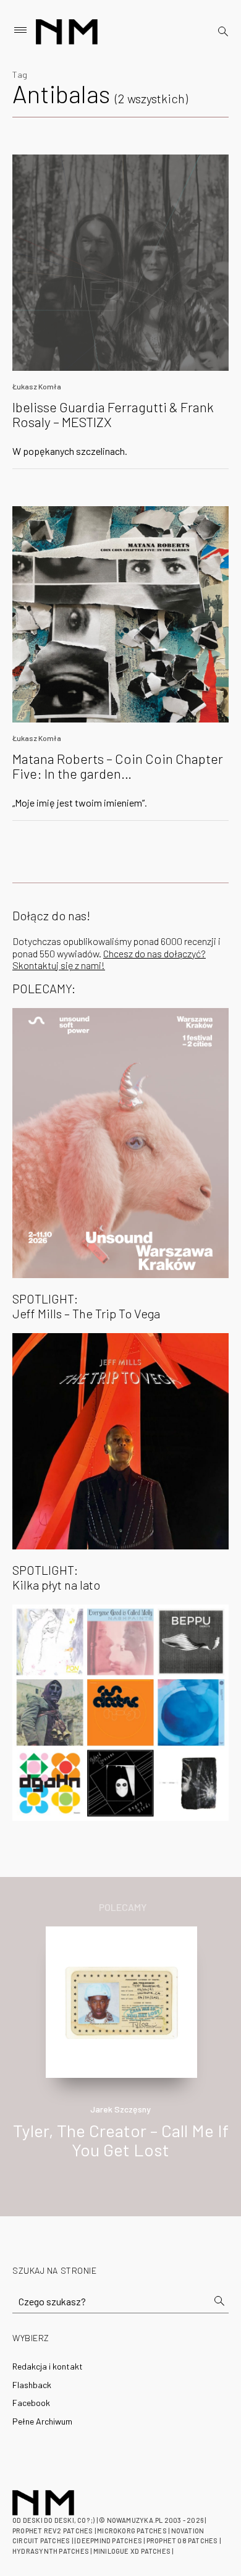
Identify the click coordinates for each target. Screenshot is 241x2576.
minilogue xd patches (132, 2551)
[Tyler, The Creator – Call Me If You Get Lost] (121, 2001)
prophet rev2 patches (53, 2531)
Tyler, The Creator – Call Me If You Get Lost (121, 2140)
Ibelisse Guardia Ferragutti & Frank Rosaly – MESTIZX (113, 414)
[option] (120, 2056)
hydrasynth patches (51, 2551)
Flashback (32, 2385)
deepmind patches (109, 2540)
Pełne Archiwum (42, 2421)
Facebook (31, 2403)
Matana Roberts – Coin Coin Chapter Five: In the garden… (118, 766)
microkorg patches (132, 2531)
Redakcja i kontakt (48, 2366)
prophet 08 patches (182, 2540)
